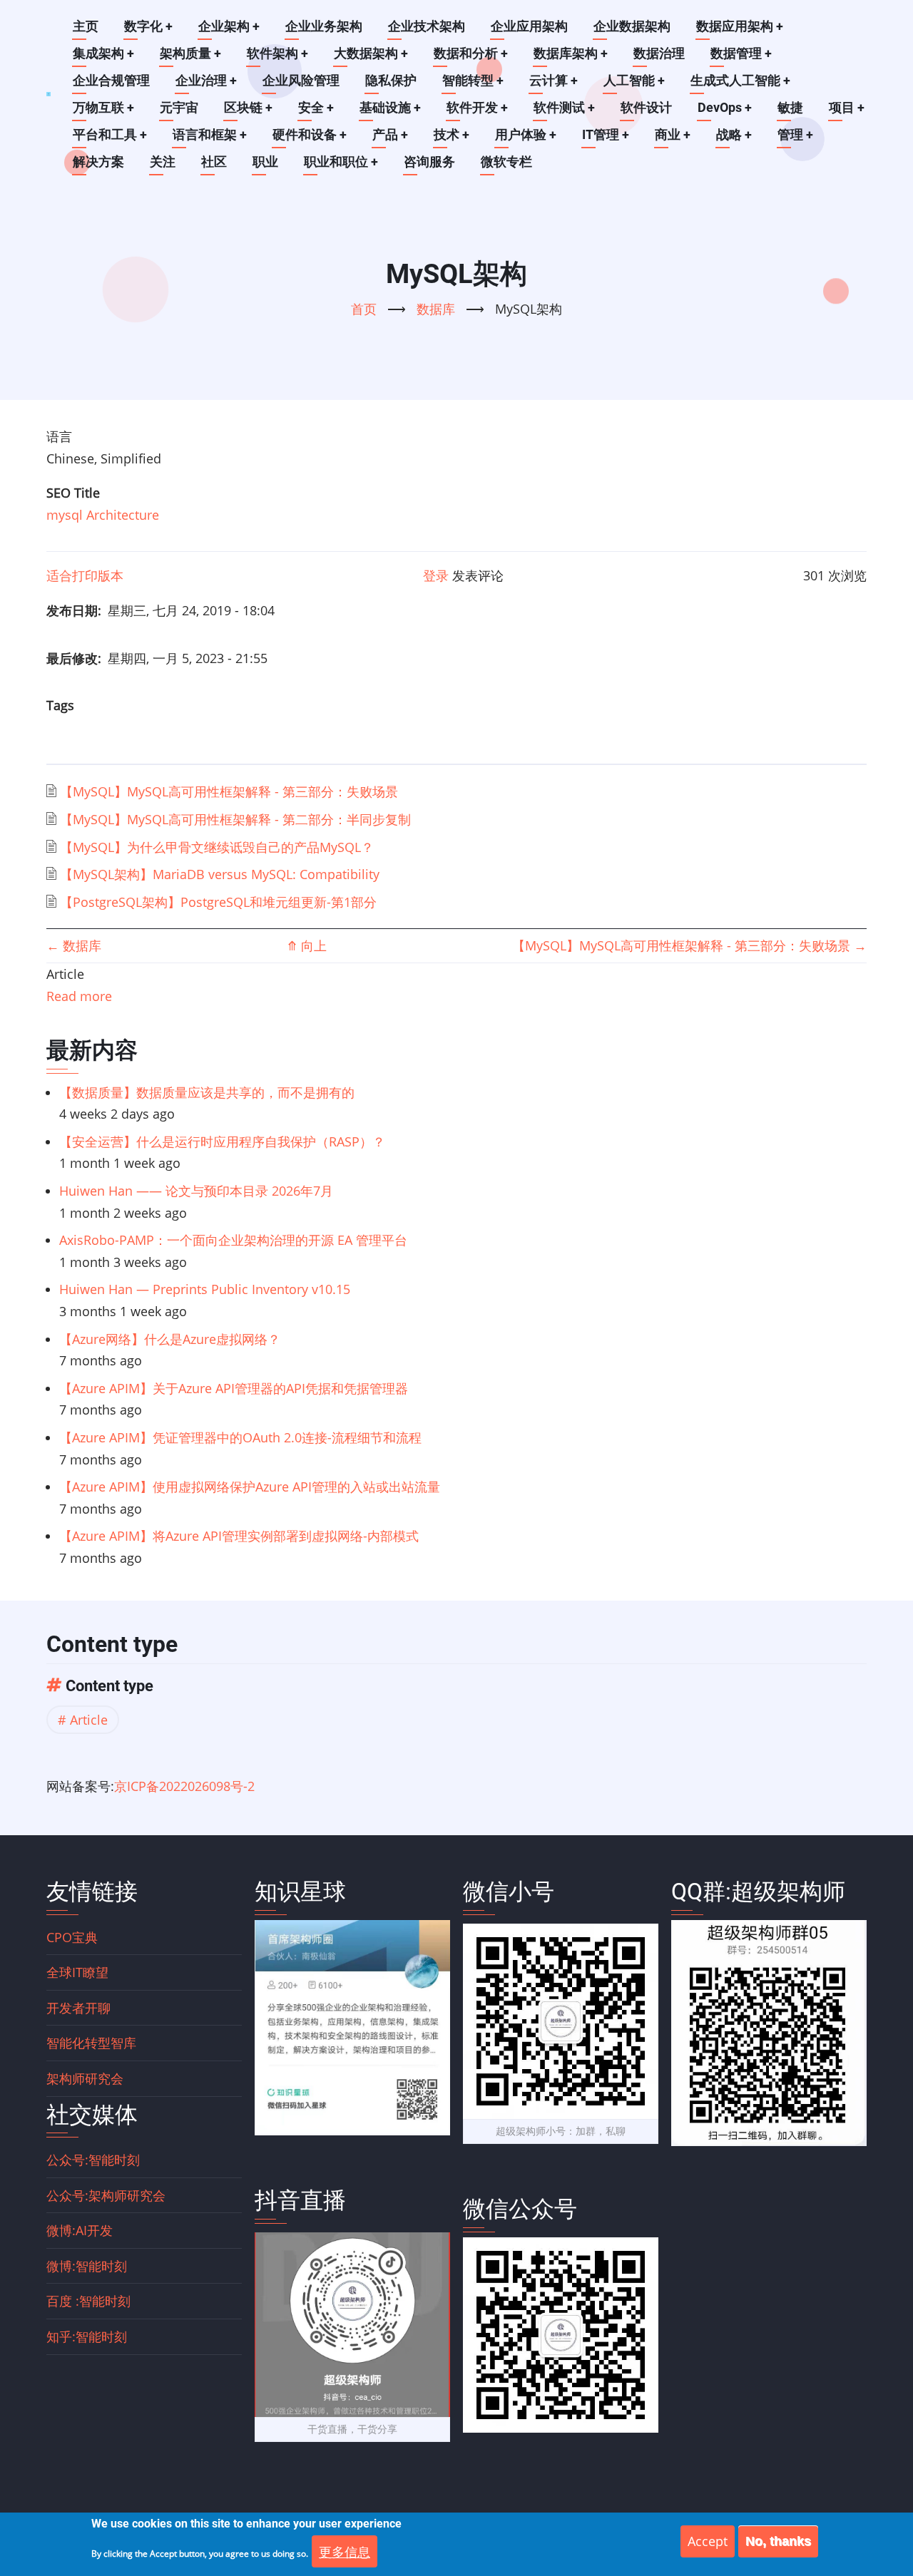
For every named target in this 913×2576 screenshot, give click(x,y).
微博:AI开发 (80, 2230)
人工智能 (634, 80)
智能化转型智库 (91, 2043)
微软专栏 (506, 161)
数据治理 (659, 53)
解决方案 (98, 161)
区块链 (248, 107)
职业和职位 (341, 161)
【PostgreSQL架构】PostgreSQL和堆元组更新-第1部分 (218, 902)
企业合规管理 (111, 80)
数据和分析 (471, 53)
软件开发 (477, 107)
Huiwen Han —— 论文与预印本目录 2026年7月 (196, 1191)
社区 (214, 161)
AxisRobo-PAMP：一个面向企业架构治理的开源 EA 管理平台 (233, 1240)
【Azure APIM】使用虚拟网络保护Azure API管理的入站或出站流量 (250, 1487)
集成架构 (103, 53)
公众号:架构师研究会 (106, 2195)
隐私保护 (391, 80)
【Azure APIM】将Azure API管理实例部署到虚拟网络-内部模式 (239, 1536)
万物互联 (103, 107)
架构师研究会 (85, 2078)
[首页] (49, 94)
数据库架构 (571, 53)
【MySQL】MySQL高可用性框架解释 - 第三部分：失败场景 (229, 791)
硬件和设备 (310, 134)
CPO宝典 (72, 1937)
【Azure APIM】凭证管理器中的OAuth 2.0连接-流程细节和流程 (240, 1437)
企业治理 (206, 80)
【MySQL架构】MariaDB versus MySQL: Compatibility (220, 874)
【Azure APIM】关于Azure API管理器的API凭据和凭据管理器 (234, 1388)
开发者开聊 (78, 2008)
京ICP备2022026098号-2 (184, 1786)
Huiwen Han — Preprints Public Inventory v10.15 (205, 1289)
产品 (390, 134)
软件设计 (646, 107)
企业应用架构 (529, 26)
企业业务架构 (324, 26)
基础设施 (390, 107)
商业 (673, 134)
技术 (452, 134)
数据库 (436, 309)
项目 (847, 107)
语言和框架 (210, 134)
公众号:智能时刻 (93, 2160)
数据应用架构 (740, 26)
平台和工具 (110, 134)
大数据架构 (371, 53)
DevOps (725, 107)
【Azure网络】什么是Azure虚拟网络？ (170, 1339)
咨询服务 (429, 161)
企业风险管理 (301, 80)
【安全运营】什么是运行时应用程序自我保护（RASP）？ (222, 1141)
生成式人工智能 (740, 80)
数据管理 (741, 53)
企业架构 (229, 26)
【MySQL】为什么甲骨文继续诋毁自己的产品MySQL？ (217, 847)
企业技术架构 (427, 26)
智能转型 (473, 80)
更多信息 (345, 2551)
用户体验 (526, 134)
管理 (795, 134)
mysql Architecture (103, 515)
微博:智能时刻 (87, 2266)
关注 (163, 161)
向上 (307, 945)
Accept (708, 2541)
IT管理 (606, 134)
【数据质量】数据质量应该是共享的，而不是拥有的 (207, 1092)
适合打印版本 (85, 575)
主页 (86, 26)
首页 (364, 309)
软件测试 (564, 107)
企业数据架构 (632, 26)
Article (89, 1720)
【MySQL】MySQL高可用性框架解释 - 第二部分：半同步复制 (235, 819)
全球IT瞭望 (77, 1972)
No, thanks (778, 2541)
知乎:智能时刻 (87, 2336)
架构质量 (190, 53)
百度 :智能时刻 (88, 2301)
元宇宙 (179, 107)
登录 (436, 575)
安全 (316, 107)
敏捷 (790, 107)
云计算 (554, 80)
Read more (79, 996)
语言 (59, 436)
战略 (734, 134)
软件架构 (277, 53)
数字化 (148, 26)
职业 (265, 161)
